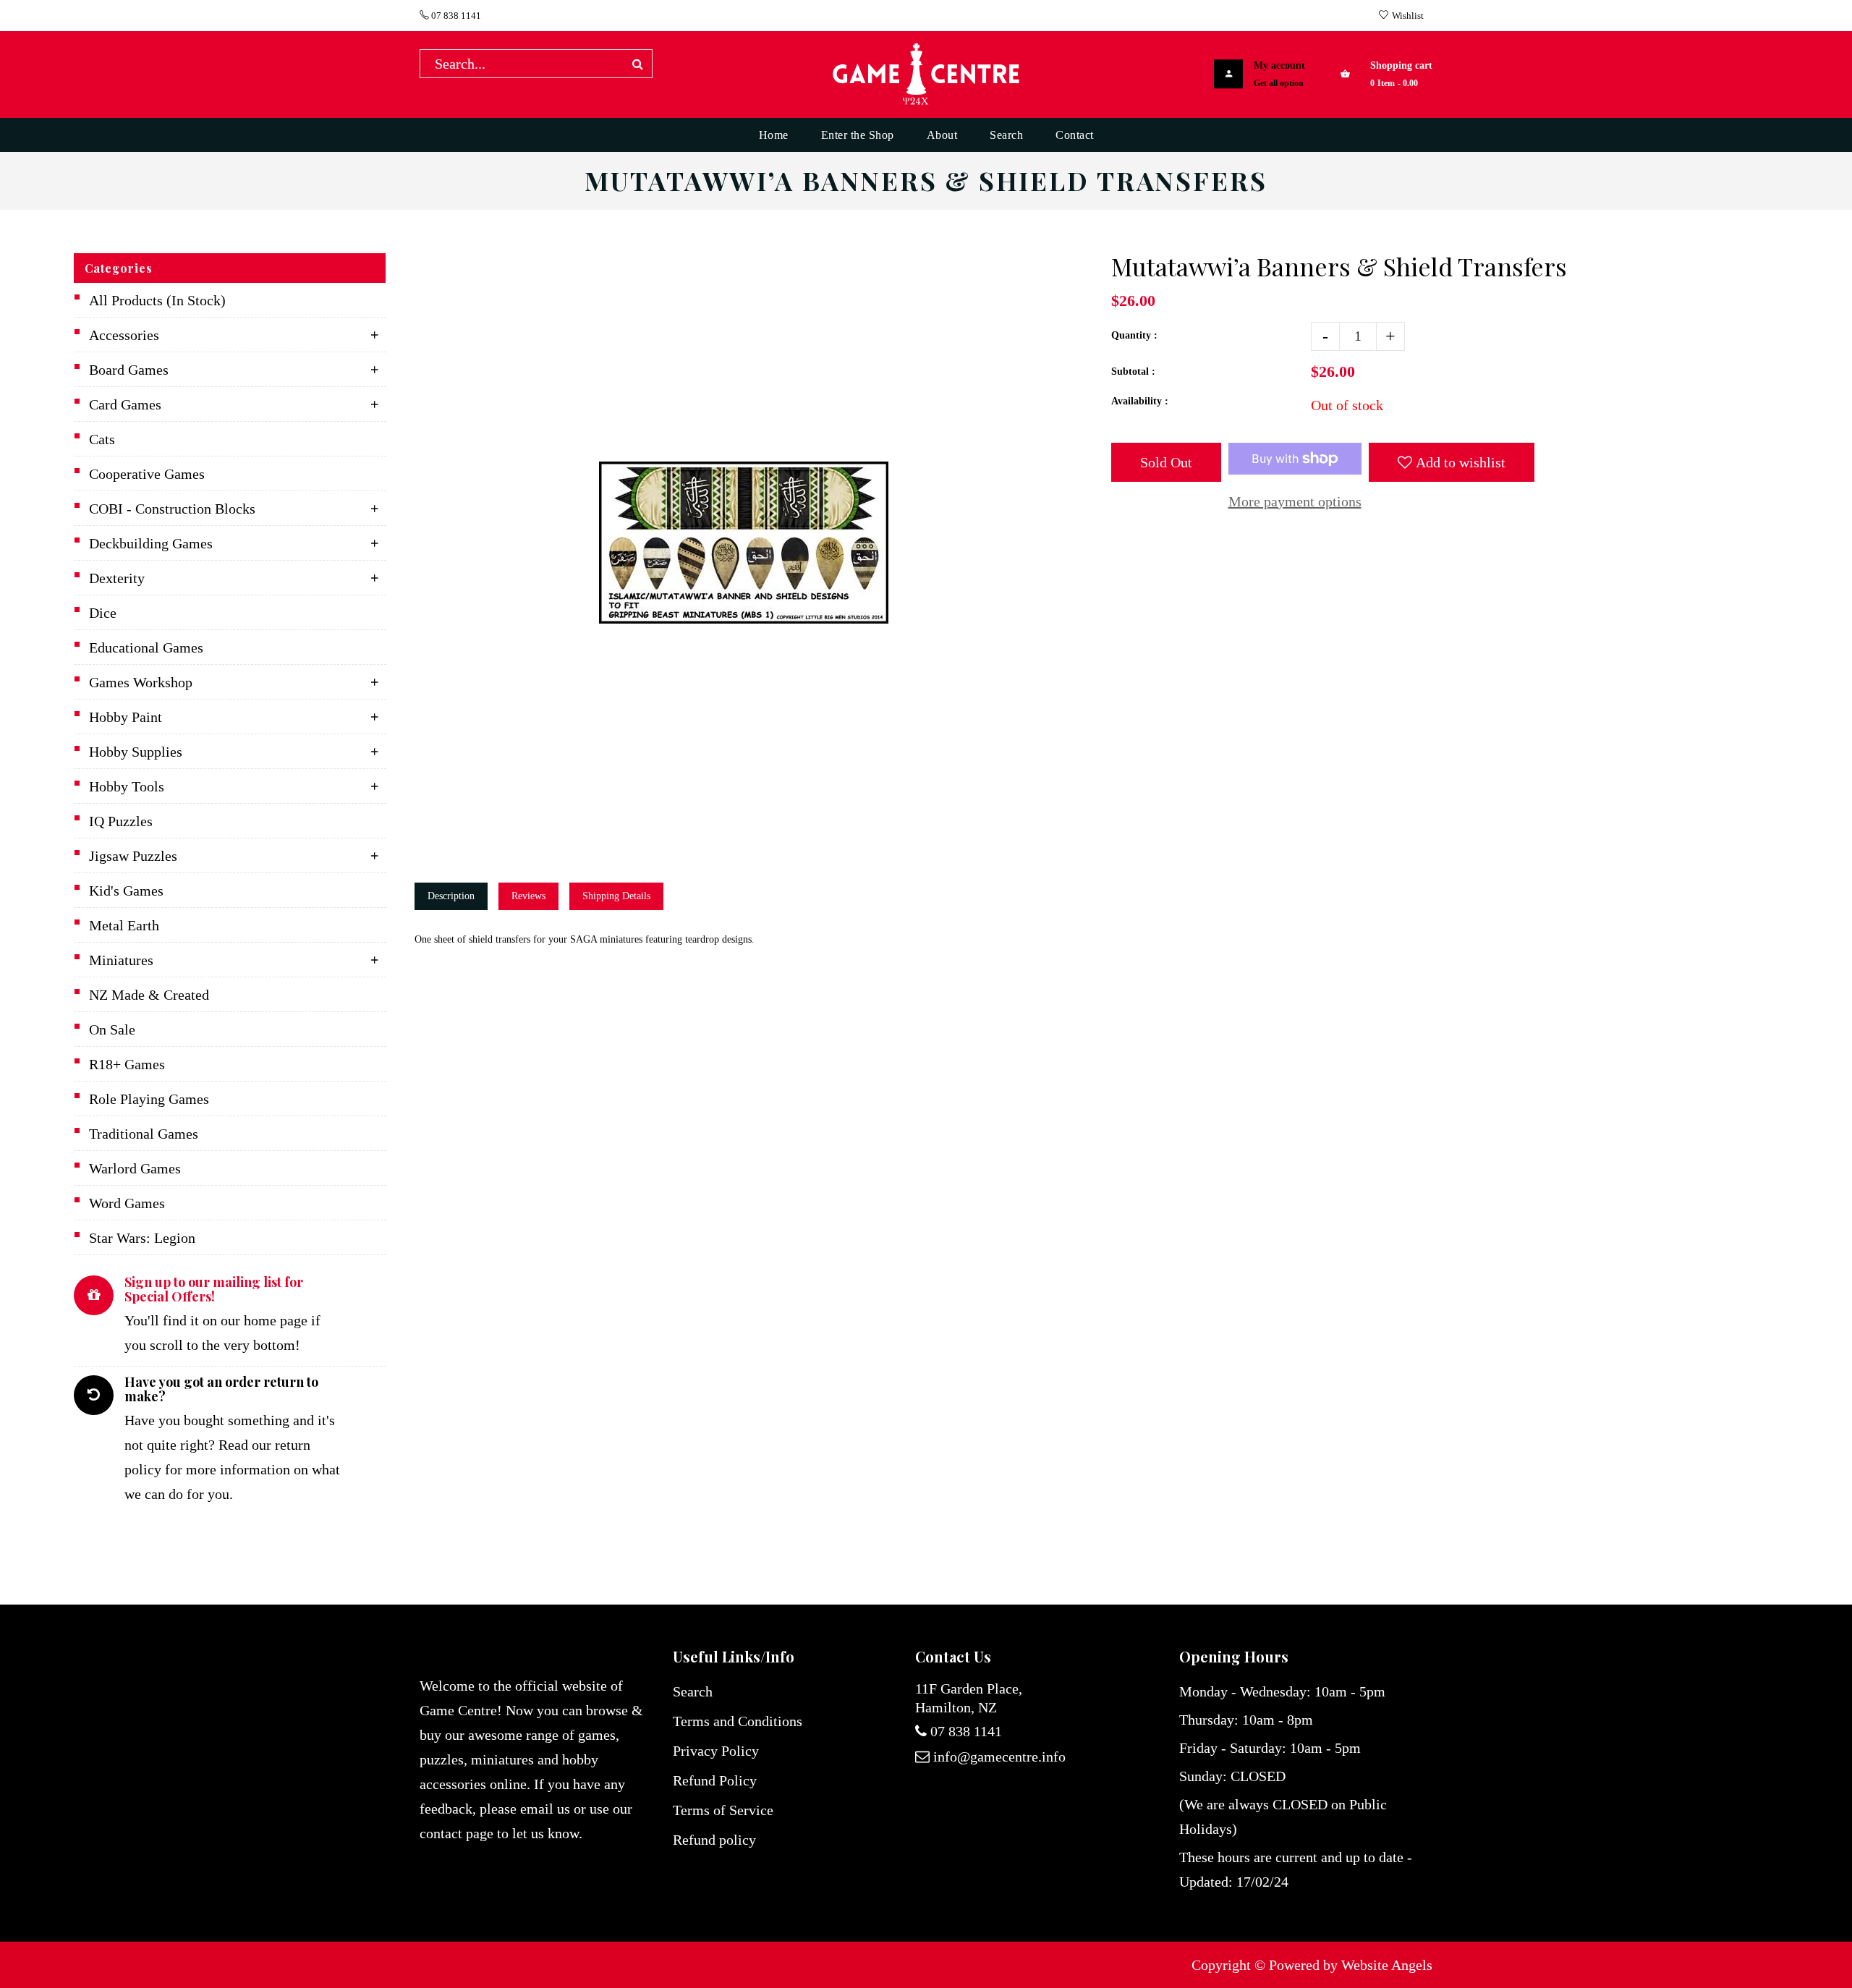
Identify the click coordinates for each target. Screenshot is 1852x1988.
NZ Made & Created (149, 995)
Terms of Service (723, 1810)
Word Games (127, 1203)
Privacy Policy (716, 1751)
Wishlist (1408, 16)
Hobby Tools (127, 786)
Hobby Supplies (136, 752)
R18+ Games (127, 1064)
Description (451, 896)
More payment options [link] (1295, 501)
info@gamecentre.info (999, 1757)
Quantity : (1134, 335)
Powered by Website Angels (1351, 1965)
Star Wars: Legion (142, 1238)
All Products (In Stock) (157, 300)
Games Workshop (141, 682)
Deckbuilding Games (151, 543)
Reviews (528, 896)
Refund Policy (715, 1780)
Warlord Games (135, 1168)
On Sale (112, 1029)
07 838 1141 (455, 16)
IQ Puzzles (121, 821)
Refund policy (714, 1840)
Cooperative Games (147, 474)
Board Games (129, 370)
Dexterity (117, 578)
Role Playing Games (149, 1099)
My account (1279, 65)
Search (693, 1691)
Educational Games (146, 647)
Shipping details (616, 896)
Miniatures (121, 960)
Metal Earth (124, 925)
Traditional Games (144, 1134)
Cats (102, 439)
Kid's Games (126, 891)
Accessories (124, 335)
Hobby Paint (126, 717)
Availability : (1140, 401)
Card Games (125, 404)
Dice (103, 613)
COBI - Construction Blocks (172, 509)
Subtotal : (1133, 371)
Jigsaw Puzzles (133, 856)
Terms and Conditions (738, 1721)
